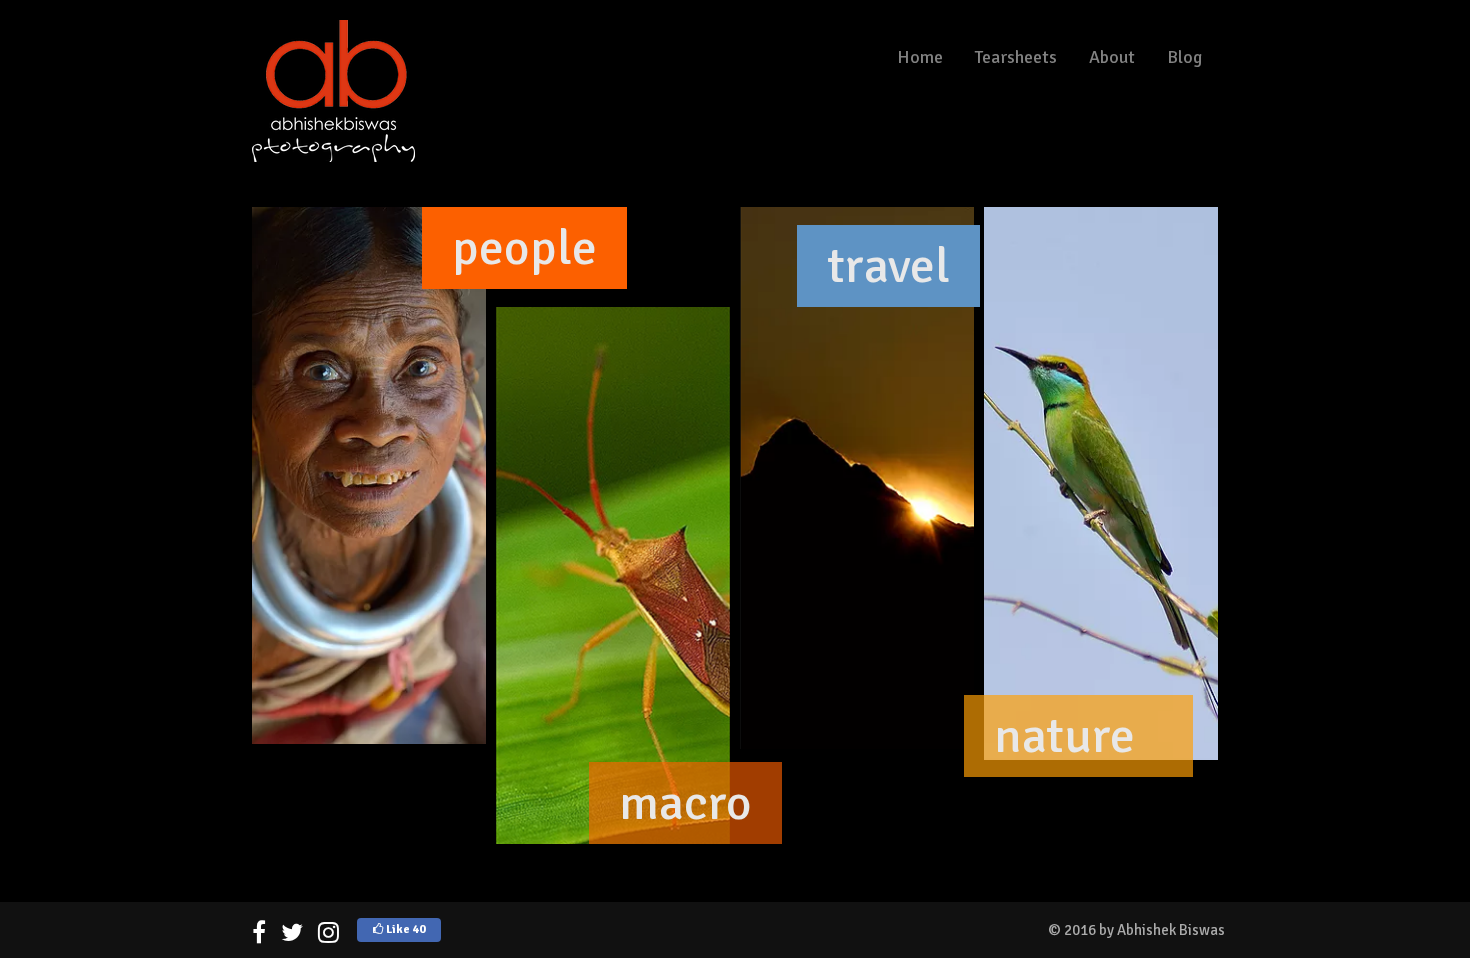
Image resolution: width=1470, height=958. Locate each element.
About (1112, 57)
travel (888, 266)
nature (1064, 736)
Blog (1184, 57)
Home (920, 57)
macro (685, 803)
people (524, 248)
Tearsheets (1016, 57)
